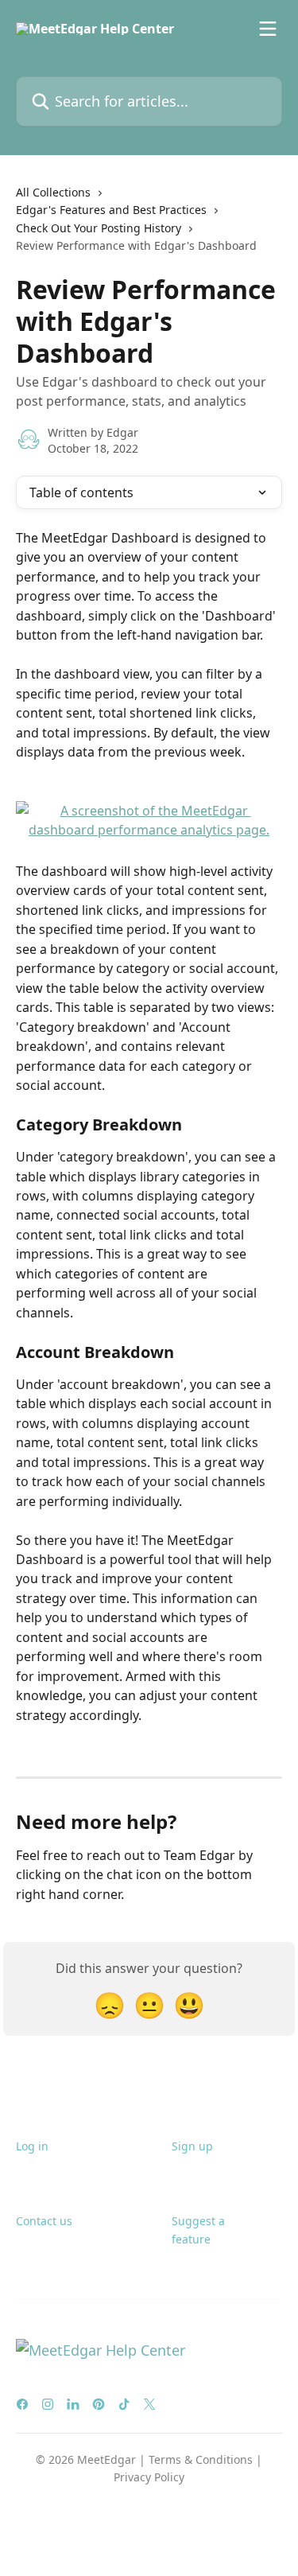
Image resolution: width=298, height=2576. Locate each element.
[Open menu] (268, 29)
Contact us (44, 2221)
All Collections (53, 192)
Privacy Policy (149, 2477)
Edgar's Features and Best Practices (111, 210)
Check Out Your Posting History (99, 228)
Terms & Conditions (201, 2459)
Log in (32, 2146)
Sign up (192, 2146)
